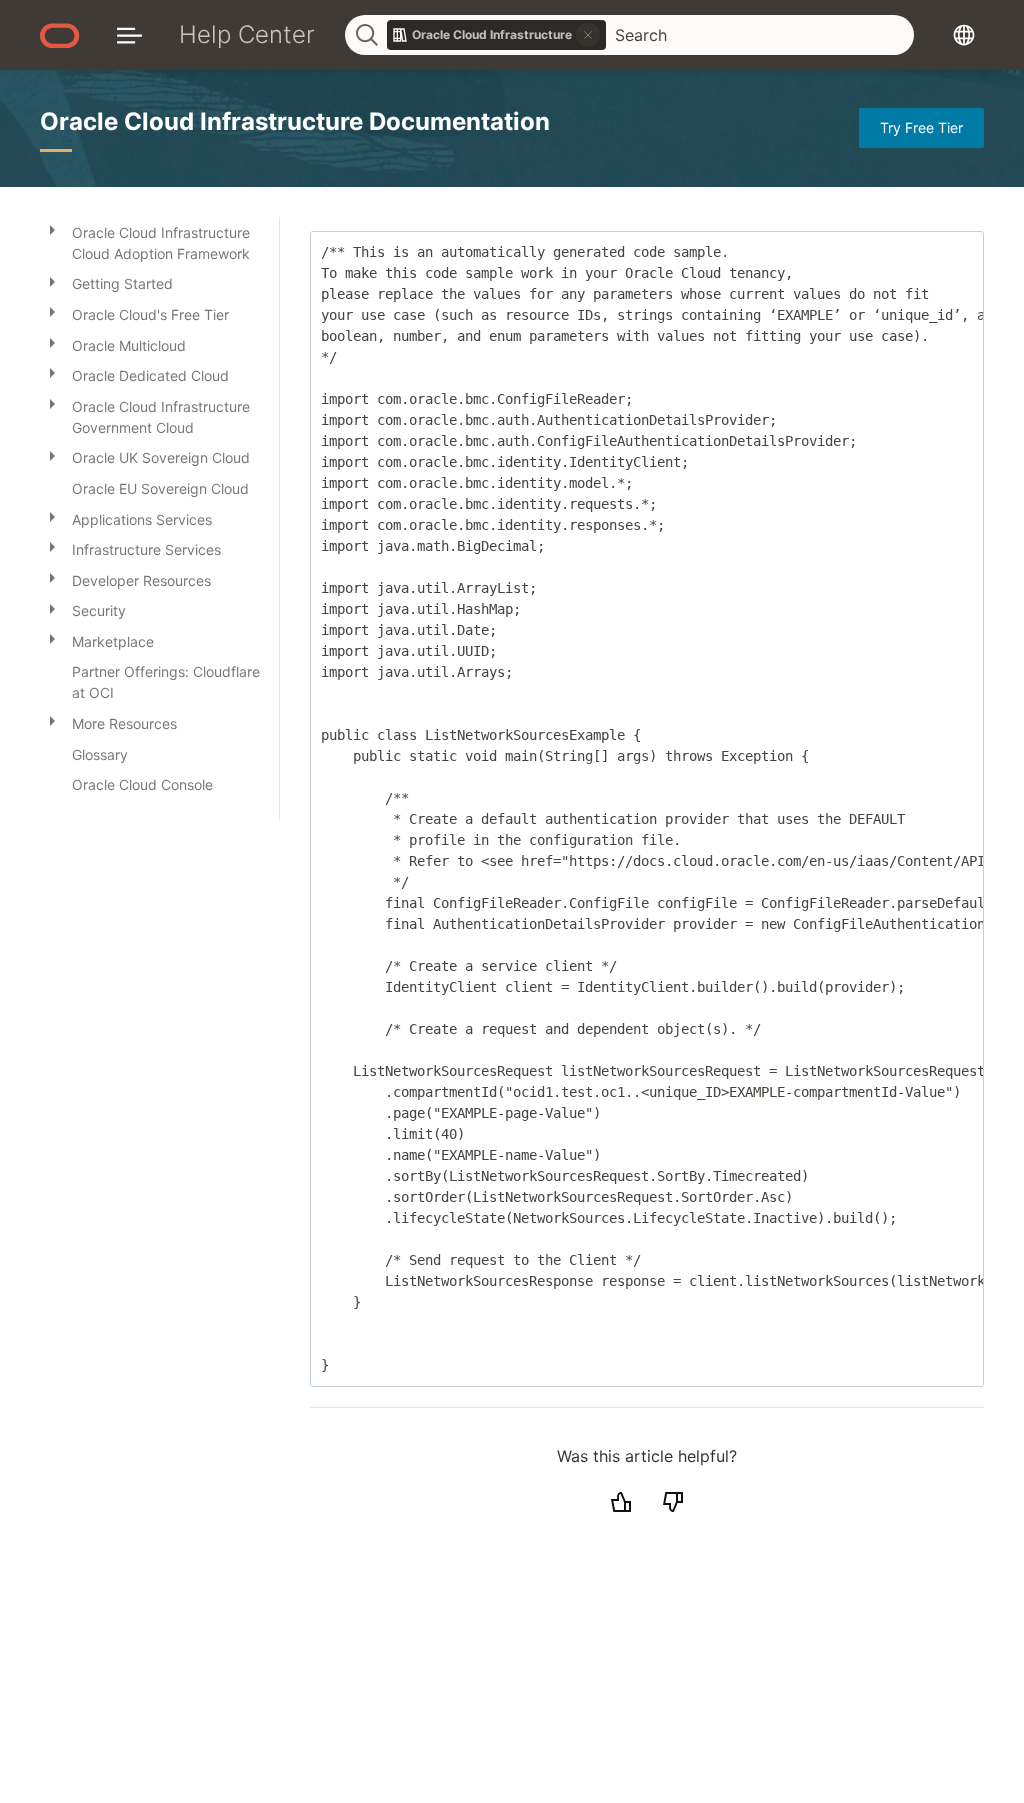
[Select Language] (964, 34)
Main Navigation (129, 34)
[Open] (52, 229)
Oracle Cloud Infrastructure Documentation (295, 121)
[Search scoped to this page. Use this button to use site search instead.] (588, 35)
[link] (497, 35)
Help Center (247, 34)
